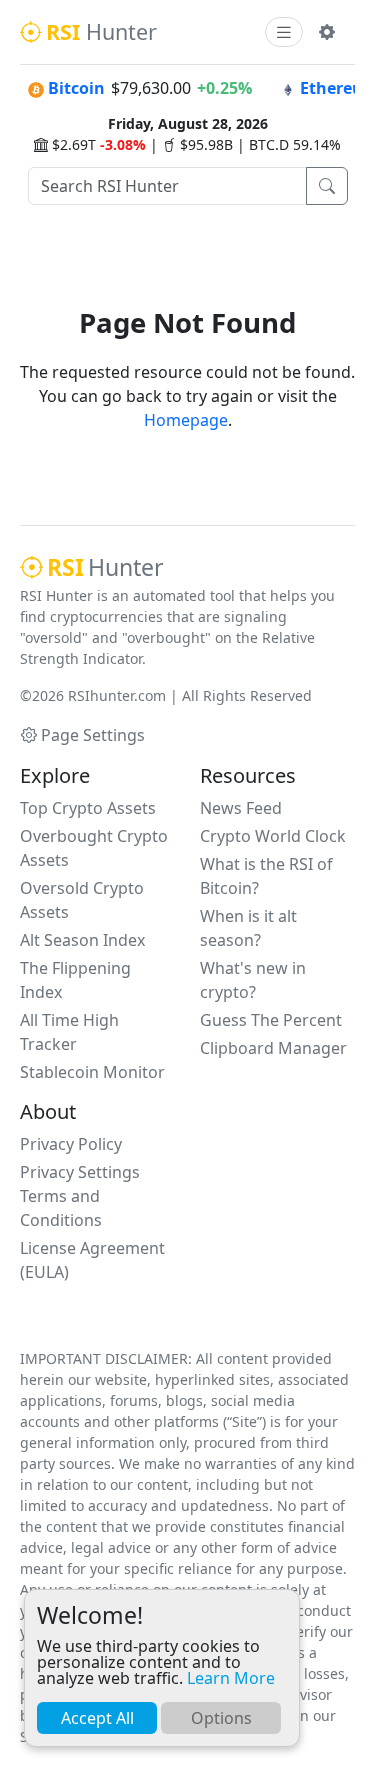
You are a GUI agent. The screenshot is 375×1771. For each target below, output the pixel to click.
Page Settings (93, 735)
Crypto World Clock (273, 836)
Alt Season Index (82, 940)
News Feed (241, 808)
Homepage (186, 420)
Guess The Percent (271, 1020)
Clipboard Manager (273, 1048)
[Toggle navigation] (284, 32)
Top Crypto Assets (88, 808)
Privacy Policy (71, 1144)
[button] (327, 32)
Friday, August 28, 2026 (188, 123)
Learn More (231, 1678)
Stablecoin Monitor (92, 1072)
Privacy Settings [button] (80, 1172)
